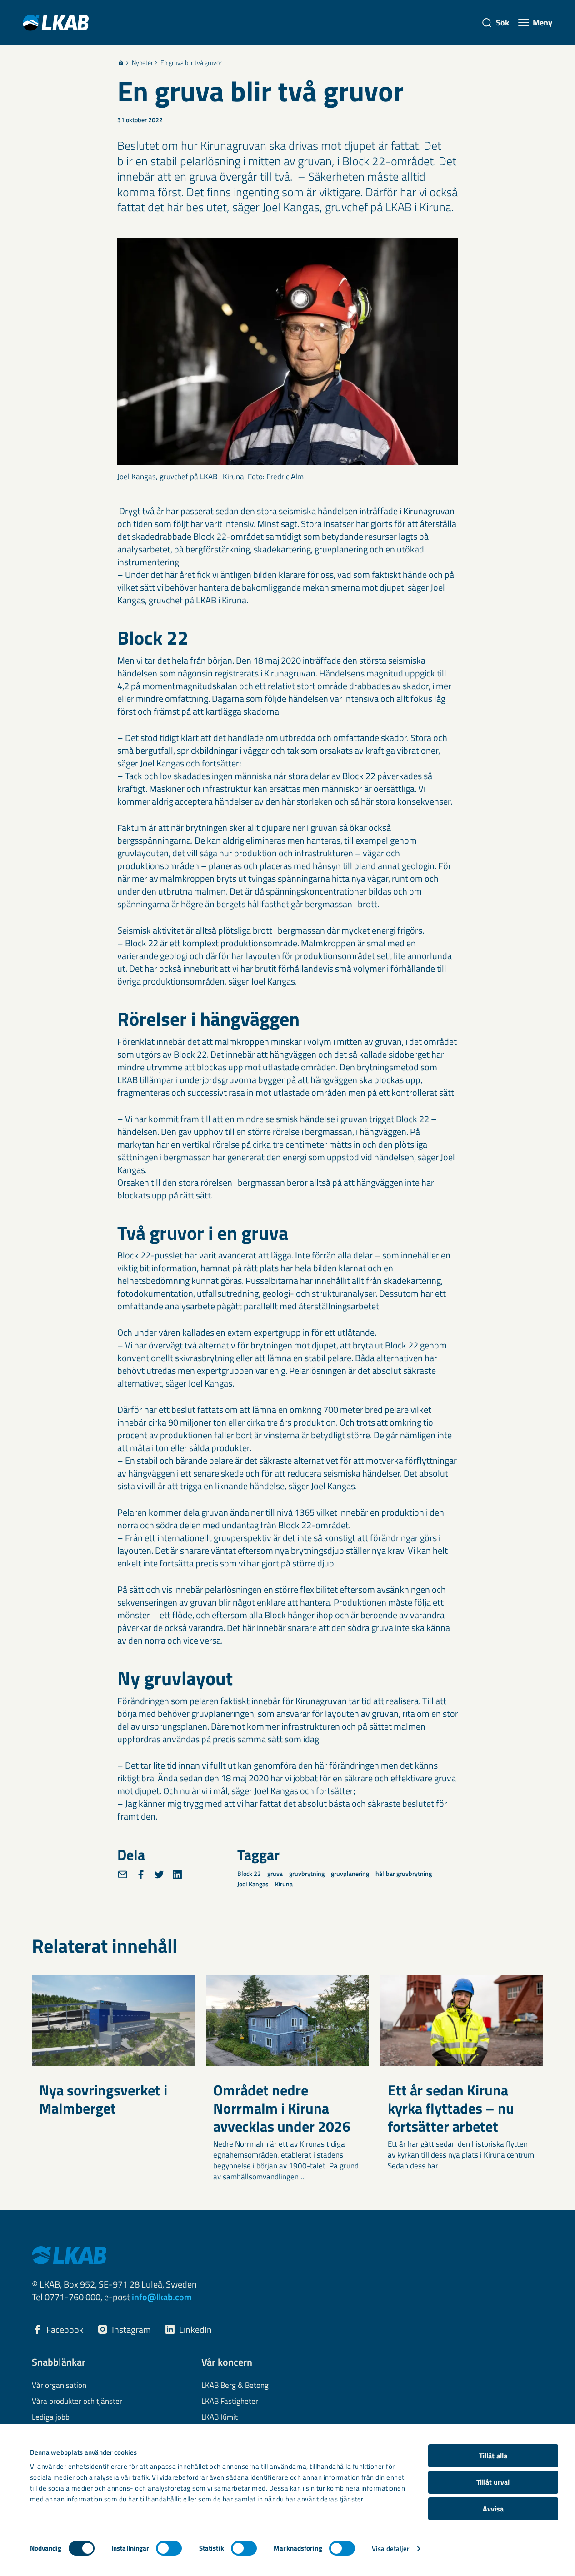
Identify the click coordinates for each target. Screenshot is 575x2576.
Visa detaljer (390, 2549)
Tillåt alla (493, 2456)
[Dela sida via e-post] (123, 1875)
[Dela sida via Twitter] (159, 1875)
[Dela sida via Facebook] (141, 1875)
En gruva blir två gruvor (191, 63)
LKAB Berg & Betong (235, 2386)
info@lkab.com (162, 2297)
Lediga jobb (51, 2417)
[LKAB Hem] (56, 22)
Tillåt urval (493, 2482)
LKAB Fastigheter (230, 2402)
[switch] (169, 2548)
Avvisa (493, 2509)
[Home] (121, 63)
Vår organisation (59, 2386)
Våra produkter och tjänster (77, 2402)
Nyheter (142, 63)
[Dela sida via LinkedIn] (177, 1875)
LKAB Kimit (220, 2417)
